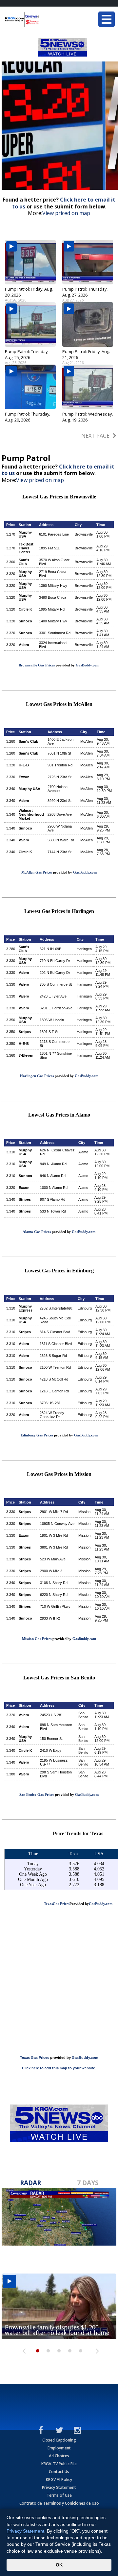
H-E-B (24, 765)
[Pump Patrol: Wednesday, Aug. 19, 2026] (88, 387)
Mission (84, 1512)
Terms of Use (59, 2495)
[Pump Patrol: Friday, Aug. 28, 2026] (30, 262)
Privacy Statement (59, 2487)
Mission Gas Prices (37, 1639)
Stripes (25, 1032)
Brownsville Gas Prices (37, 665)
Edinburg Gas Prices (37, 1435)
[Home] (44, 20)
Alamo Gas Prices (37, 1232)
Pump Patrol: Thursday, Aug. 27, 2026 (85, 292)
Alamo (83, 1152)
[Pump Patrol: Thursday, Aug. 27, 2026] (88, 262)
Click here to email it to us (64, 203)
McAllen (87, 741)
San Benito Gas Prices (37, 1794)
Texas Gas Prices (35, 2058)
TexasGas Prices (57, 1904)
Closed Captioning (59, 2440)
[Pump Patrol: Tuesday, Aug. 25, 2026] (30, 325)
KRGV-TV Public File (59, 2464)
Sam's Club (24, 562)
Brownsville (84, 534)
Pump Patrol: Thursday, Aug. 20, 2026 (28, 417)
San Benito (83, 1715)
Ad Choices (59, 2456)
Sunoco (25, 621)
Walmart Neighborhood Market (31, 814)
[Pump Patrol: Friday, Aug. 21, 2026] (88, 325)
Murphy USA (25, 534)
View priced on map (66, 213)
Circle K (25, 609)
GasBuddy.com (88, 665)
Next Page (95, 436)
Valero (24, 645)
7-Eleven (26, 1055)
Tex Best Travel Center (26, 548)
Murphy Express (26, 1308)
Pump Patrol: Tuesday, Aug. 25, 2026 (27, 354)
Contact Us (59, 2472)
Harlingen (84, 949)
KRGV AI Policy (59, 2480)
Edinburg (85, 1308)
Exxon (24, 777)
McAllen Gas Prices (37, 872)
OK (59, 2565)
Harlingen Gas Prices (37, 1076)
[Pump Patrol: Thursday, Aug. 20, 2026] (30, 387)
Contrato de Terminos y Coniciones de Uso (59, 2503)
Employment (59, 2448)
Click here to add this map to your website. (59, 2068)
